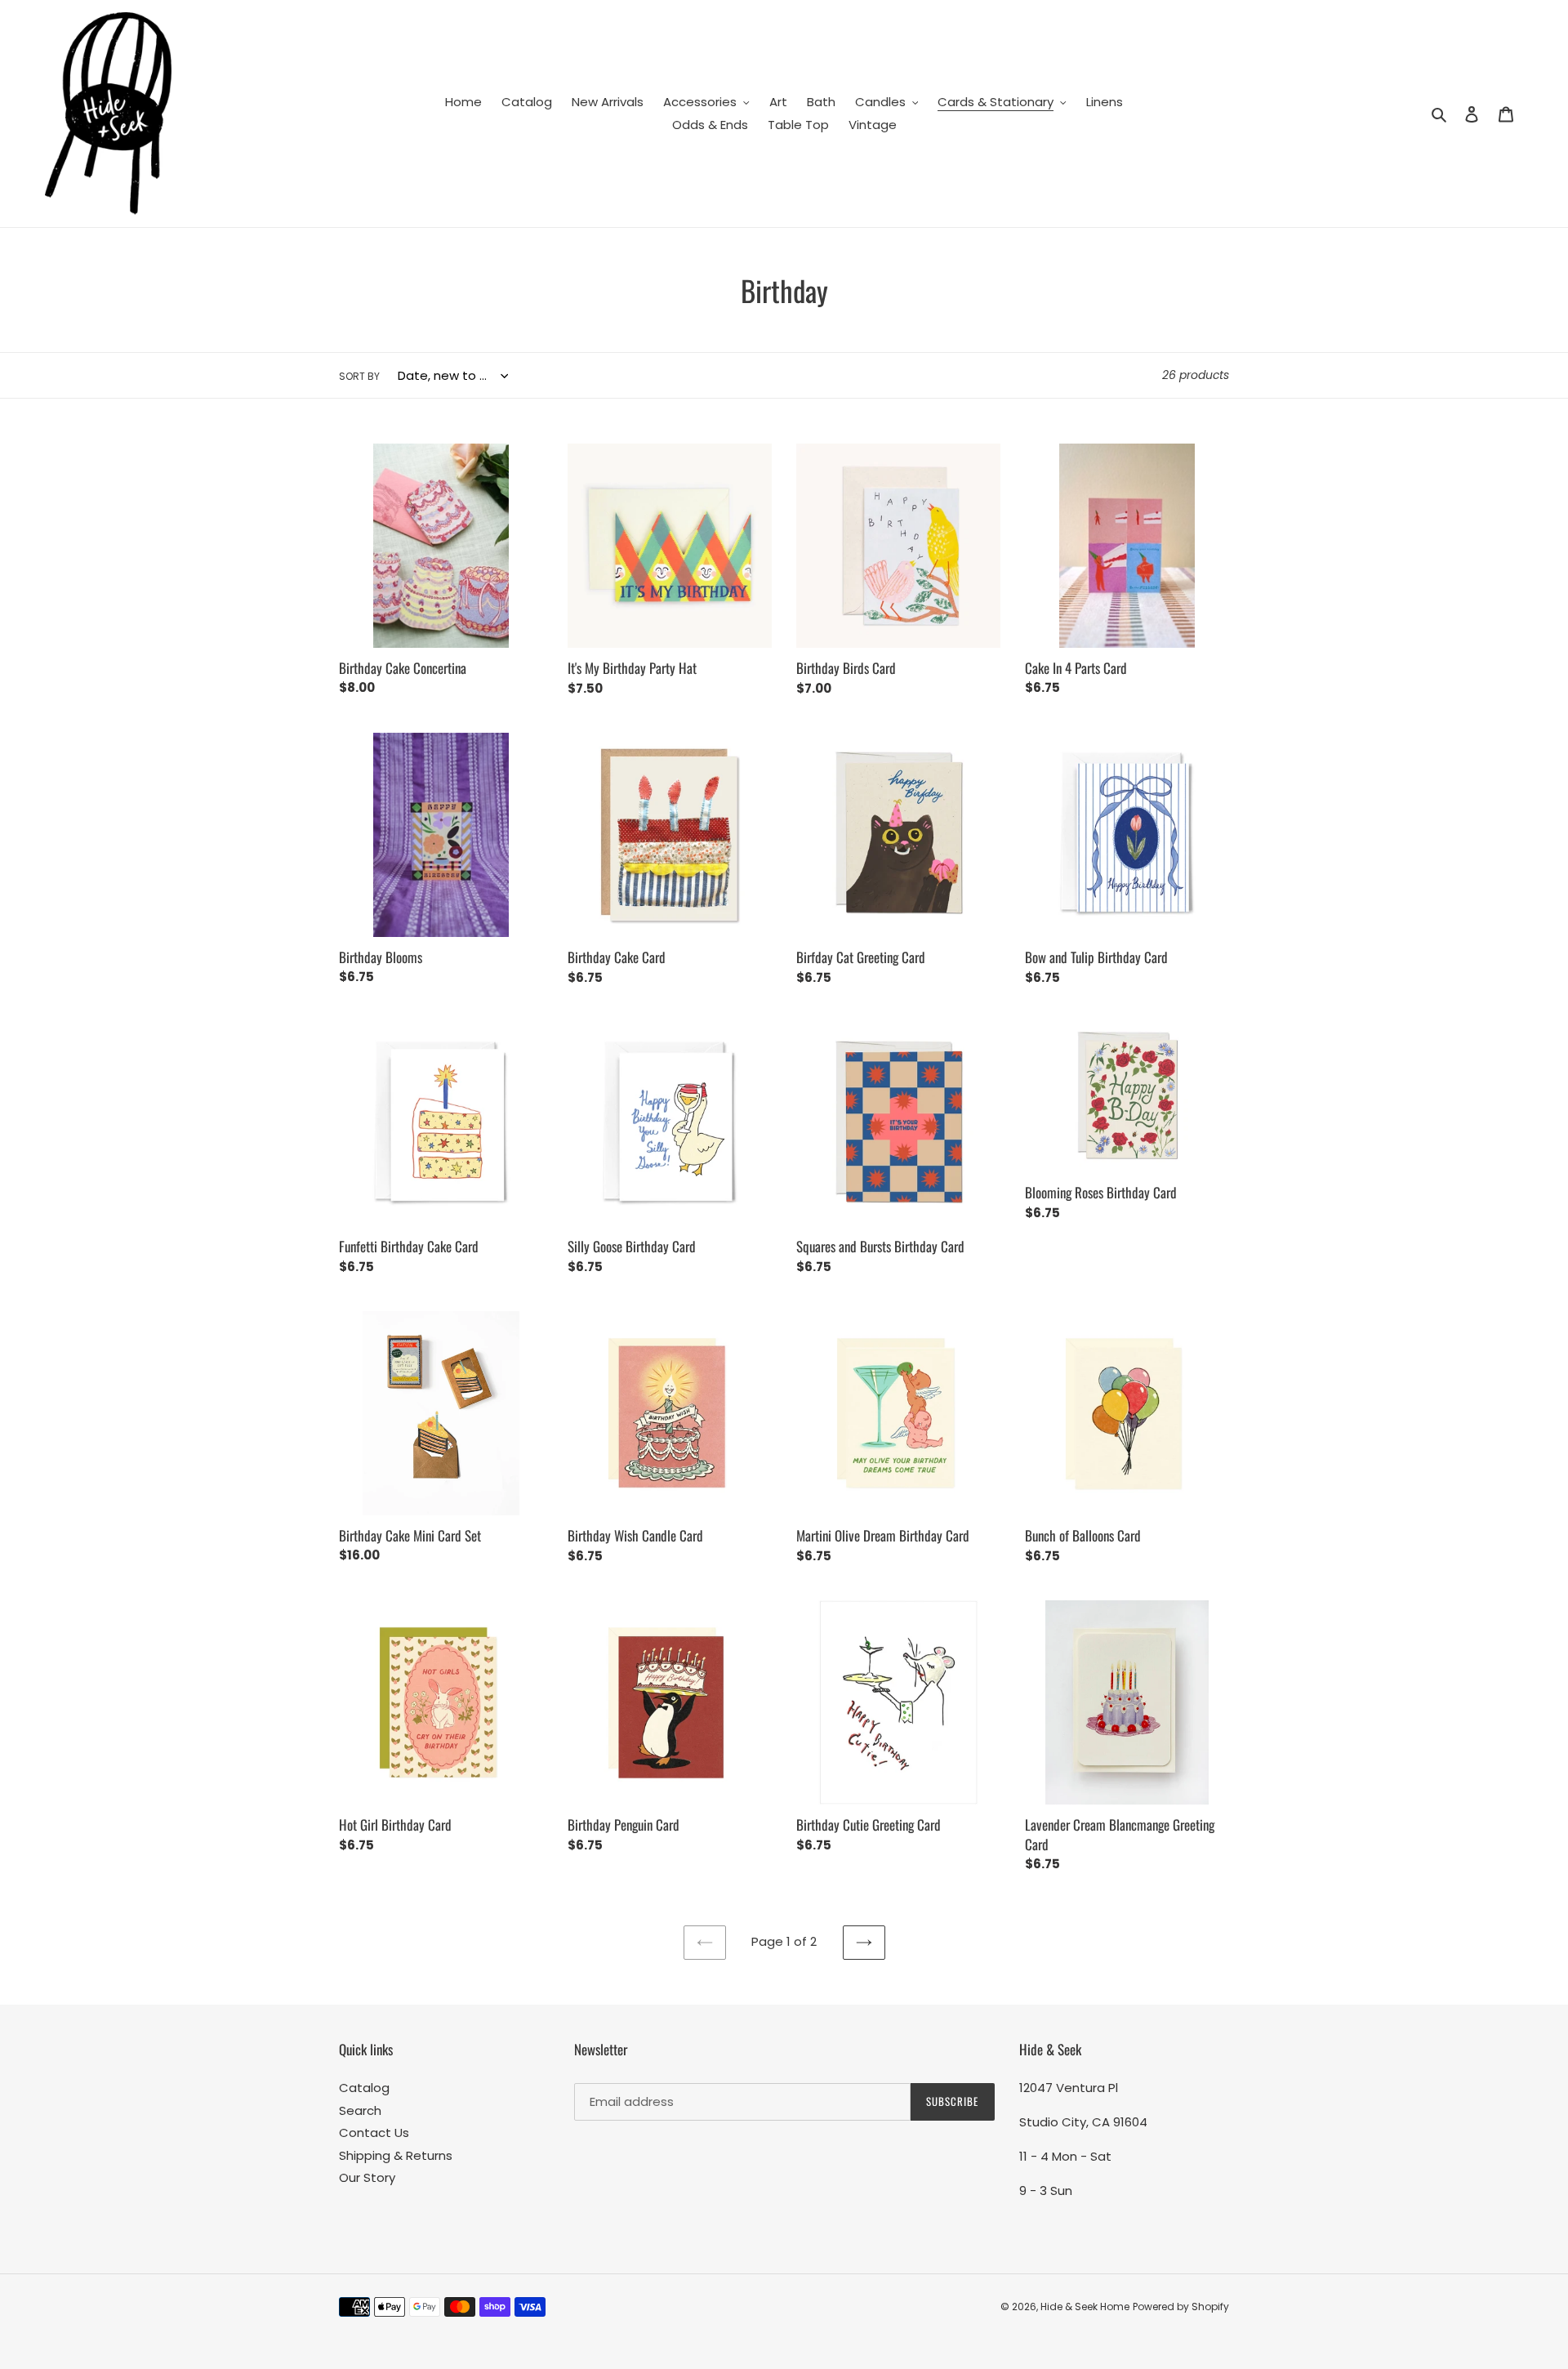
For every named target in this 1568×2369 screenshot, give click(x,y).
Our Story (367, 2177)
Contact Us (374, 2133)
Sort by (359, 376)
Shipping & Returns (396, 2155)
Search (360, 2110)
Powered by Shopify (1181, 2307)
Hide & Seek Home (1085, 2307)
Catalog (364, 2088)
